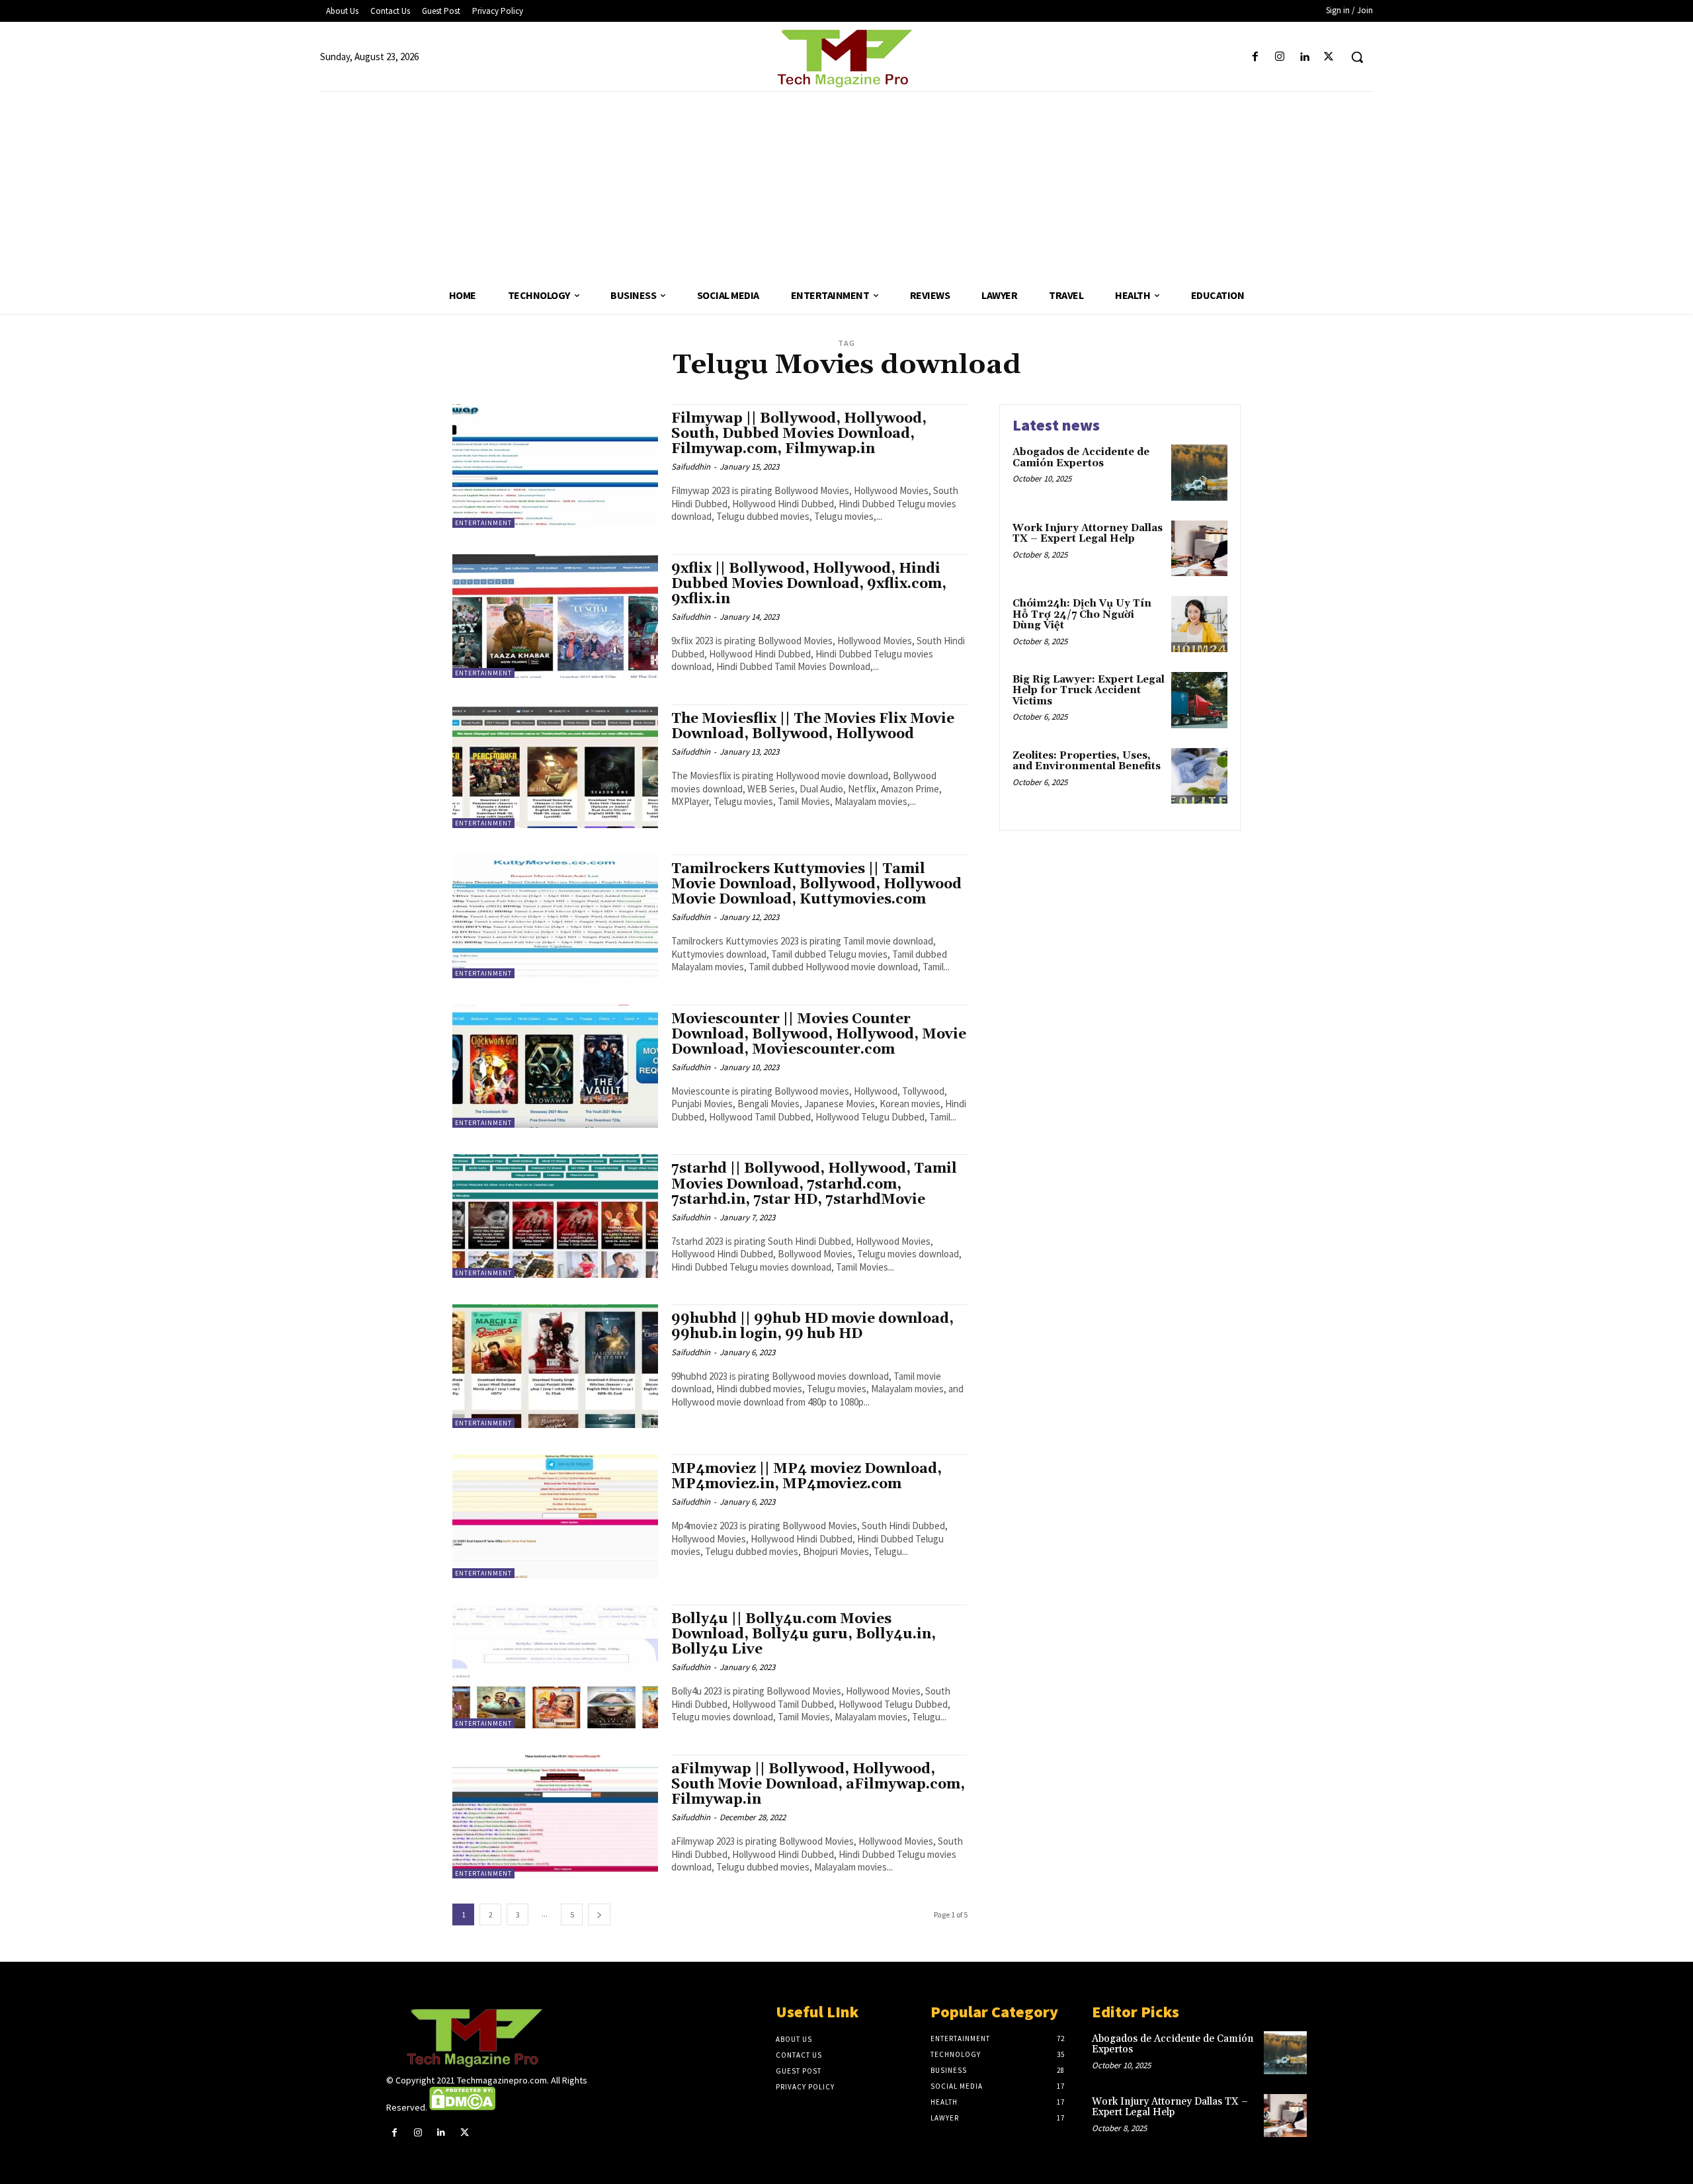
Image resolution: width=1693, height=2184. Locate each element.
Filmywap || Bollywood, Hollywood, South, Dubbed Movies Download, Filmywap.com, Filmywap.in (799, 434)
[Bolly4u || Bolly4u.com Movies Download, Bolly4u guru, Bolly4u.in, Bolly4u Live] (555, 1666)
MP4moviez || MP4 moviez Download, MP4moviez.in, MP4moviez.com (806, 1477)
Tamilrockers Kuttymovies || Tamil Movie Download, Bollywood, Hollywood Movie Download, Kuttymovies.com (816, 884)
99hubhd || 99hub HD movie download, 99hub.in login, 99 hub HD (812, 1326)
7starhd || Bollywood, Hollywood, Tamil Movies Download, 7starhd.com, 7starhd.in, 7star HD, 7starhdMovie (814, 1184)
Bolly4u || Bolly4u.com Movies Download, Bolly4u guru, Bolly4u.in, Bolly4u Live (804, 1634)
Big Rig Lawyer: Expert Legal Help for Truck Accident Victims (1089, 691)
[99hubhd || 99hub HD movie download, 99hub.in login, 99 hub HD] (555, 1366)
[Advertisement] (846, 185)
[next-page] (599, 1914)
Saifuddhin (691, 467)
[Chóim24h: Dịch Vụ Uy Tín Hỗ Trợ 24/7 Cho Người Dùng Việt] (1199, 624)
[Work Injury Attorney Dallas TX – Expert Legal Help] (1199, 549)
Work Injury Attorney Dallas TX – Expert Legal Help (1088, 534)
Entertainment (483, 523)
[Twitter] (1329, 57)
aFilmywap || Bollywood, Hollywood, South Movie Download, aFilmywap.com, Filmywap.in (818, 1785)
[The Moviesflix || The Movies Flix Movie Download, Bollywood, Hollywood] (555, 766)
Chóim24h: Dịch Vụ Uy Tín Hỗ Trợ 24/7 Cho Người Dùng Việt (1082, 614)
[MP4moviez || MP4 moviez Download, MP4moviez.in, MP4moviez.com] (555, 1516)
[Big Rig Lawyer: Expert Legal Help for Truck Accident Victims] (1199, 700)
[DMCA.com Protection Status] (462, 2107)
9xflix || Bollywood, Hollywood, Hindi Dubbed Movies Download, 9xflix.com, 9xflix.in (809, 584)
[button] (1357, 57)
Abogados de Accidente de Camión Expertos (1081, 458)
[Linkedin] (1304, 57)
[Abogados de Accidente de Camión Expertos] (1199, 473)
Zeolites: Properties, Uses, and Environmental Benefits (1087, 761)
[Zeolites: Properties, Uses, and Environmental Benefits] (1199, 776)
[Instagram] (1279, 57)
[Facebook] (1255, 57)
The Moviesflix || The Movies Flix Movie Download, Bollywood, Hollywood (813, 727)
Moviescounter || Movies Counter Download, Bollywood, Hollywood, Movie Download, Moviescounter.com (819, 1034)
